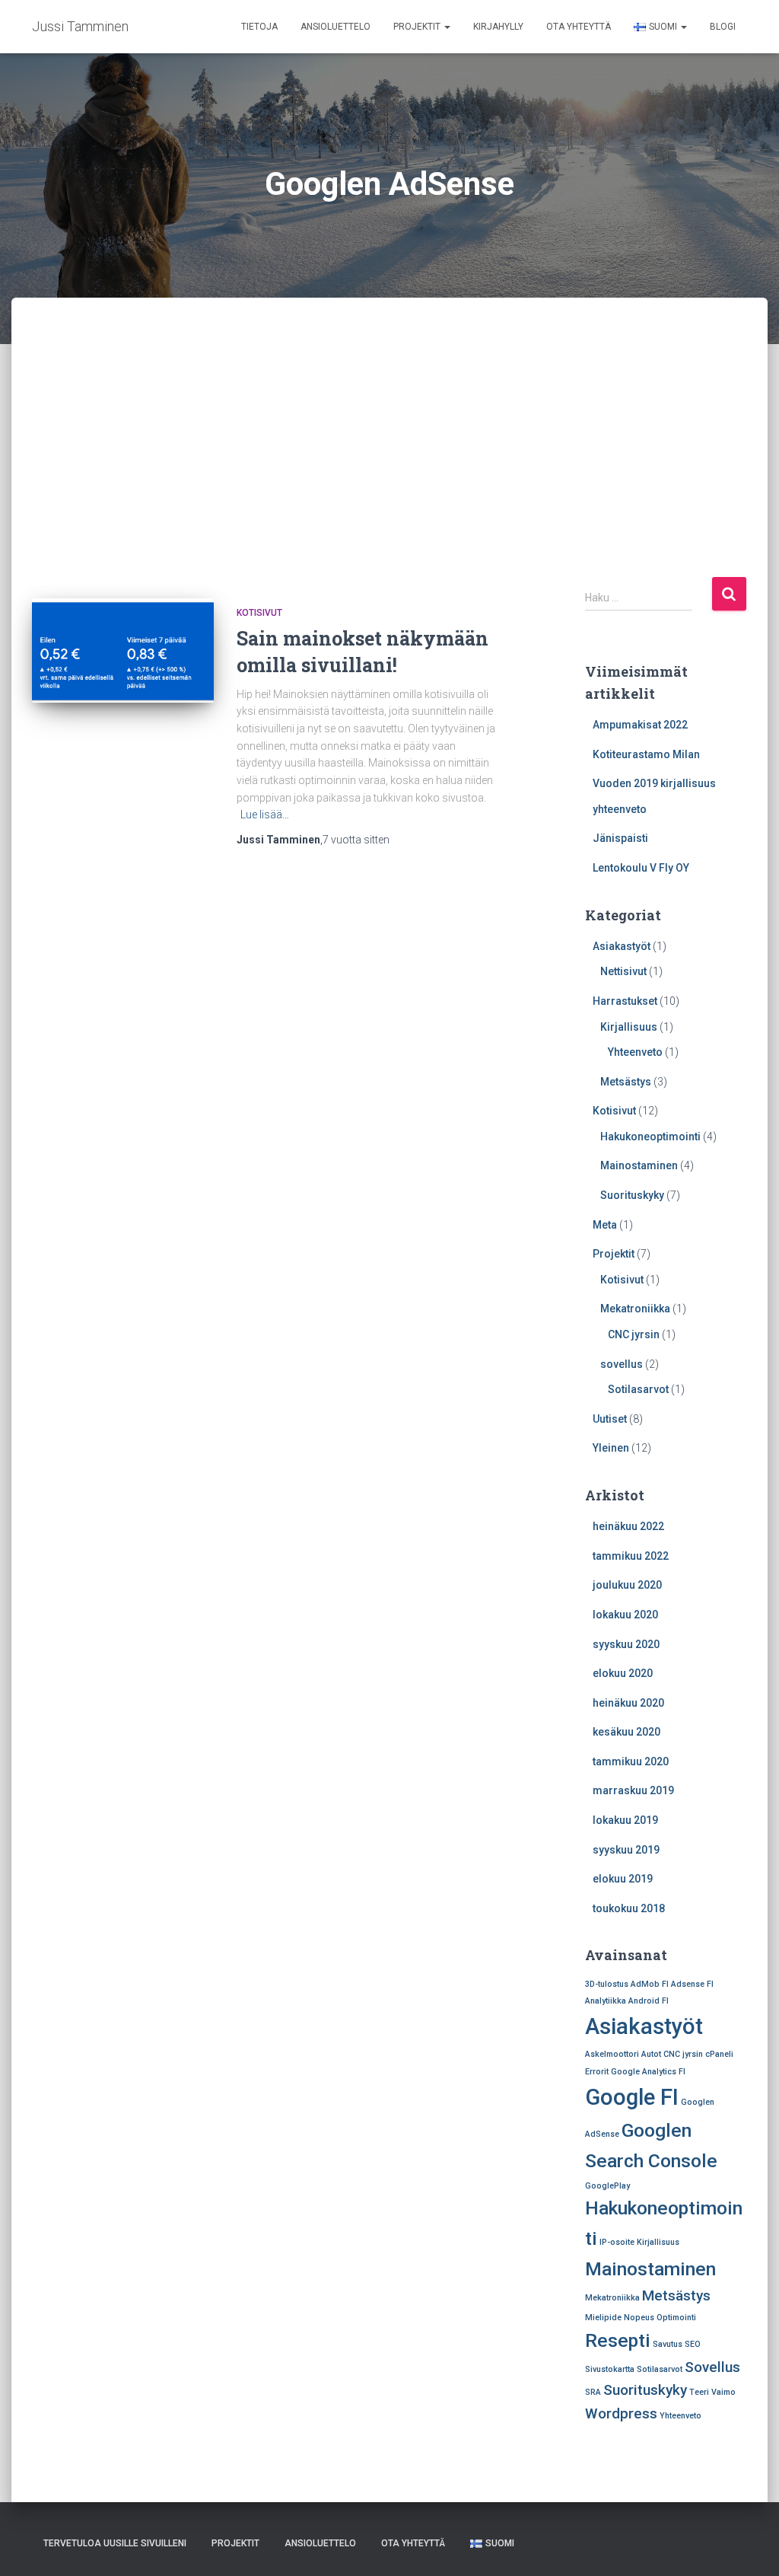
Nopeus (639, 2318)
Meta (605, 1225)
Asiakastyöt (622, 946)
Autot (651, 2054)
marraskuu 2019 (633, 1790)
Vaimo (723, 2392)
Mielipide (603, 2318)
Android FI (649, 2001)
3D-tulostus (607, 1984)
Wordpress (621, 2413)
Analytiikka (606, 2001)
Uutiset (610, 1419)
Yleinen (611, 1448)
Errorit (597, 2072)
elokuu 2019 (623, 1879)
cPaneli (719, 2054)
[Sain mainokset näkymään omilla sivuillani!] (123, 650)
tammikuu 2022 (631, 1556)
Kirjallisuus (629, 1027)
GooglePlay (607, 2186)
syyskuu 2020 (626, 1644)
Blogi (723, 27)
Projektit (418, 27)
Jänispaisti (620, 838)
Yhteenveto (635, 1052)
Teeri (699, 2392)
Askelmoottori (612, 2054)
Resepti (618, 2340)
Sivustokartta (610, 2369)
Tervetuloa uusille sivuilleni (115, 2543)
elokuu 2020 (623, 1673)
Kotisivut (259, 613)
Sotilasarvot (638, 1389)
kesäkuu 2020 (626, 1732)
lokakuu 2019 (625, 1820)
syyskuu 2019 (626, 1850)
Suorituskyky (632, 1195)
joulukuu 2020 (627, 1585)
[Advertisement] (389, 412)
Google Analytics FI (648, 2072)
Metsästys (626, 1082)
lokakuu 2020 (625, 1615)
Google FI (632, 2097)
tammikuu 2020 (631, 1761)
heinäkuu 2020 (628, 1703)
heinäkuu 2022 (628, 1526)
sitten (356, 840)
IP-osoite (617, 2242)
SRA (593, 2392)
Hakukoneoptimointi (650, 1137)
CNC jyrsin (634, 1334)
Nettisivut (623, 971)
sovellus (622, 1364)
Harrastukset (625, 1001)
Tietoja (259, 27)
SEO (693, 2344)
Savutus (668, 2344)
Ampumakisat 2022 (640, 725)
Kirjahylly (498, 27)
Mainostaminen (639, 1165)
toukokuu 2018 (629, 1908)
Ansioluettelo (335, 27)
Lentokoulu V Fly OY (641, 868)
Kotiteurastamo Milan (646, 754)
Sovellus (712, 2367)
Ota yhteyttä (579, 27)
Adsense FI (692, 1984)
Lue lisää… (265, 815)
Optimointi (676, 2318)
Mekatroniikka (635, 1309)
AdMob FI (650, 1984)
